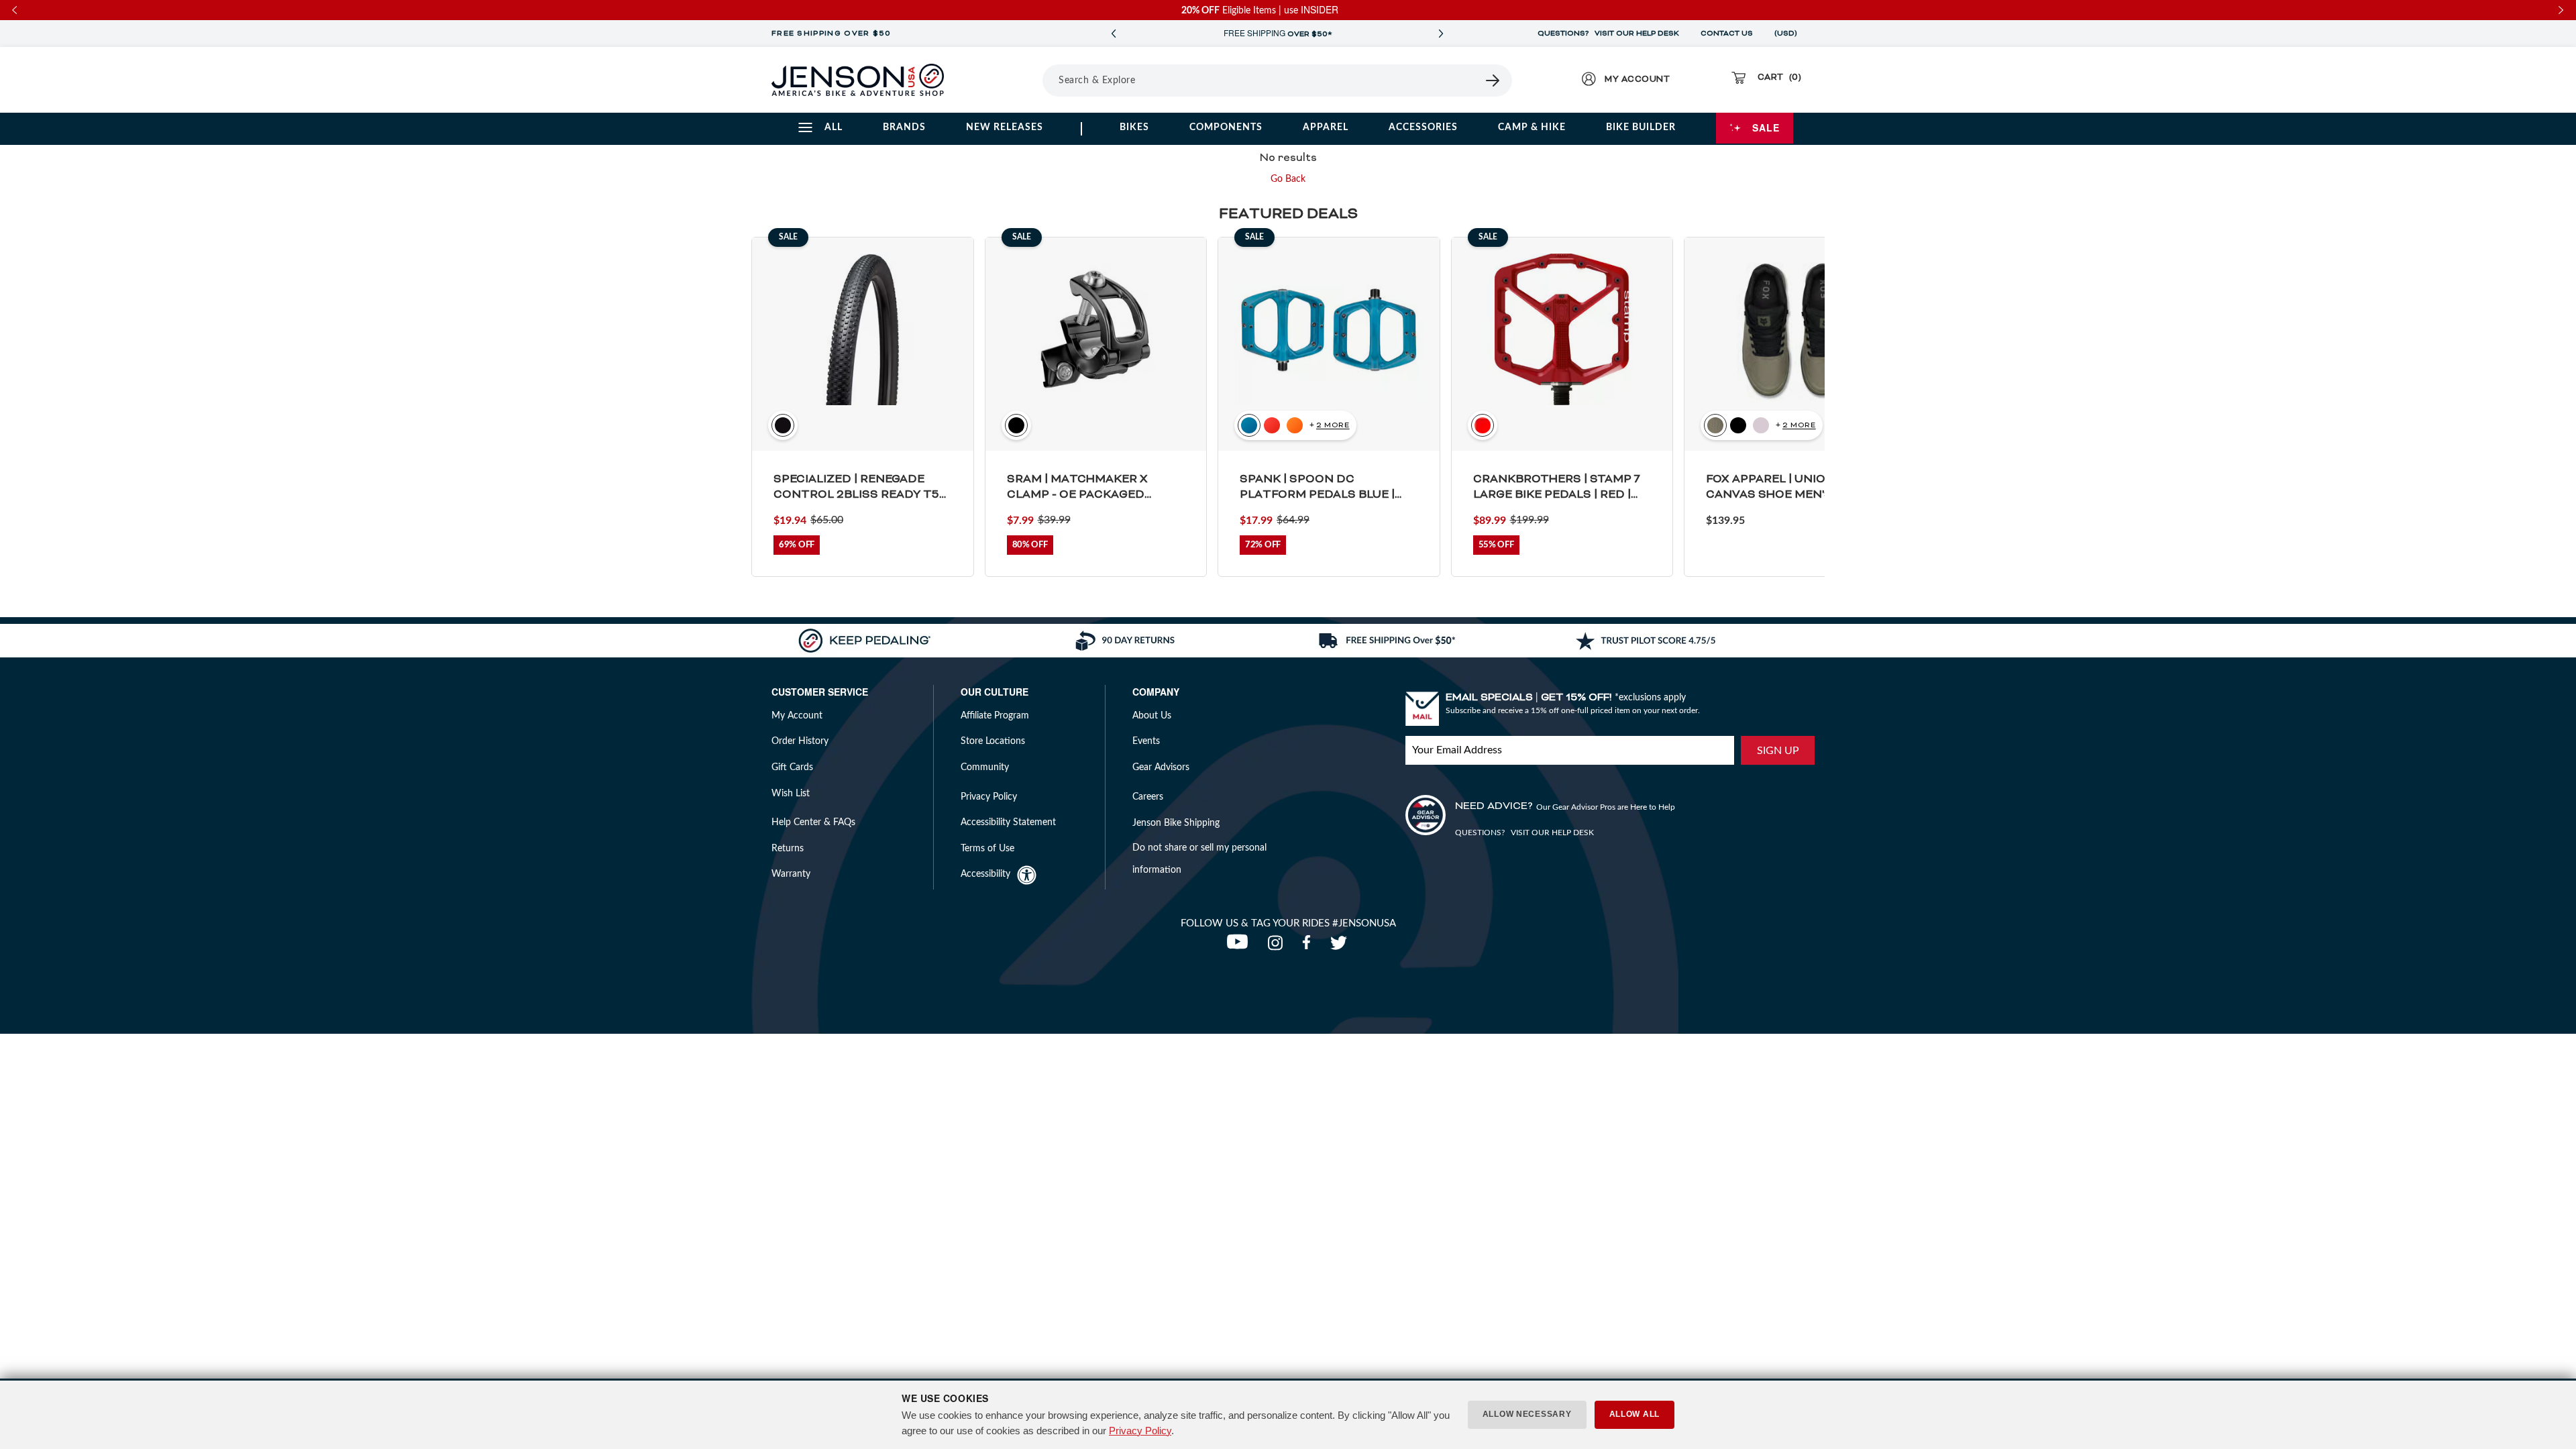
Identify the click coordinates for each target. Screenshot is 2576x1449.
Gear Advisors (1161, 767)
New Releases (1005, 127)
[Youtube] (1240, 947)
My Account (797, 716)
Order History (800, 741)
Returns (788, 849)
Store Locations (993, 741)
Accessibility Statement (1008, 822)
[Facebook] (1309, 947)
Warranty (791, 874)
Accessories (1423, 127)
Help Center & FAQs (813, 822)
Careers (1148, 797)
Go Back (1288, 179)
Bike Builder (1641, 127)
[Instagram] (1278, 947)
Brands (904, 127)
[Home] (858, 80)
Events (1146, 741)
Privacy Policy (1140, 1431)
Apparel (1326, 127)
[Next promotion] (1441, 34)
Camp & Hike (1532, 127)
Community (985, 767)
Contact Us (1727, 34)
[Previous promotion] (1114, 34)
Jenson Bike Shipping (1176, 823)
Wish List (791, 794)
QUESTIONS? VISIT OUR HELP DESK (1608, 34)
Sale (1766, 127)
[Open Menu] (1005, 80)
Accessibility (985, 874)
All (834, 127)
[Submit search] (1493, 80)
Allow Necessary (1527, 1414)
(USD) (1788, 34)
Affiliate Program (995, 716)
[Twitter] (1340, 947)
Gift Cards (792, 767)
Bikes (1134, 127)
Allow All (1634, 1414)
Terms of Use (987, 849)
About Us (1152, 716)
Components (1226, 127)
